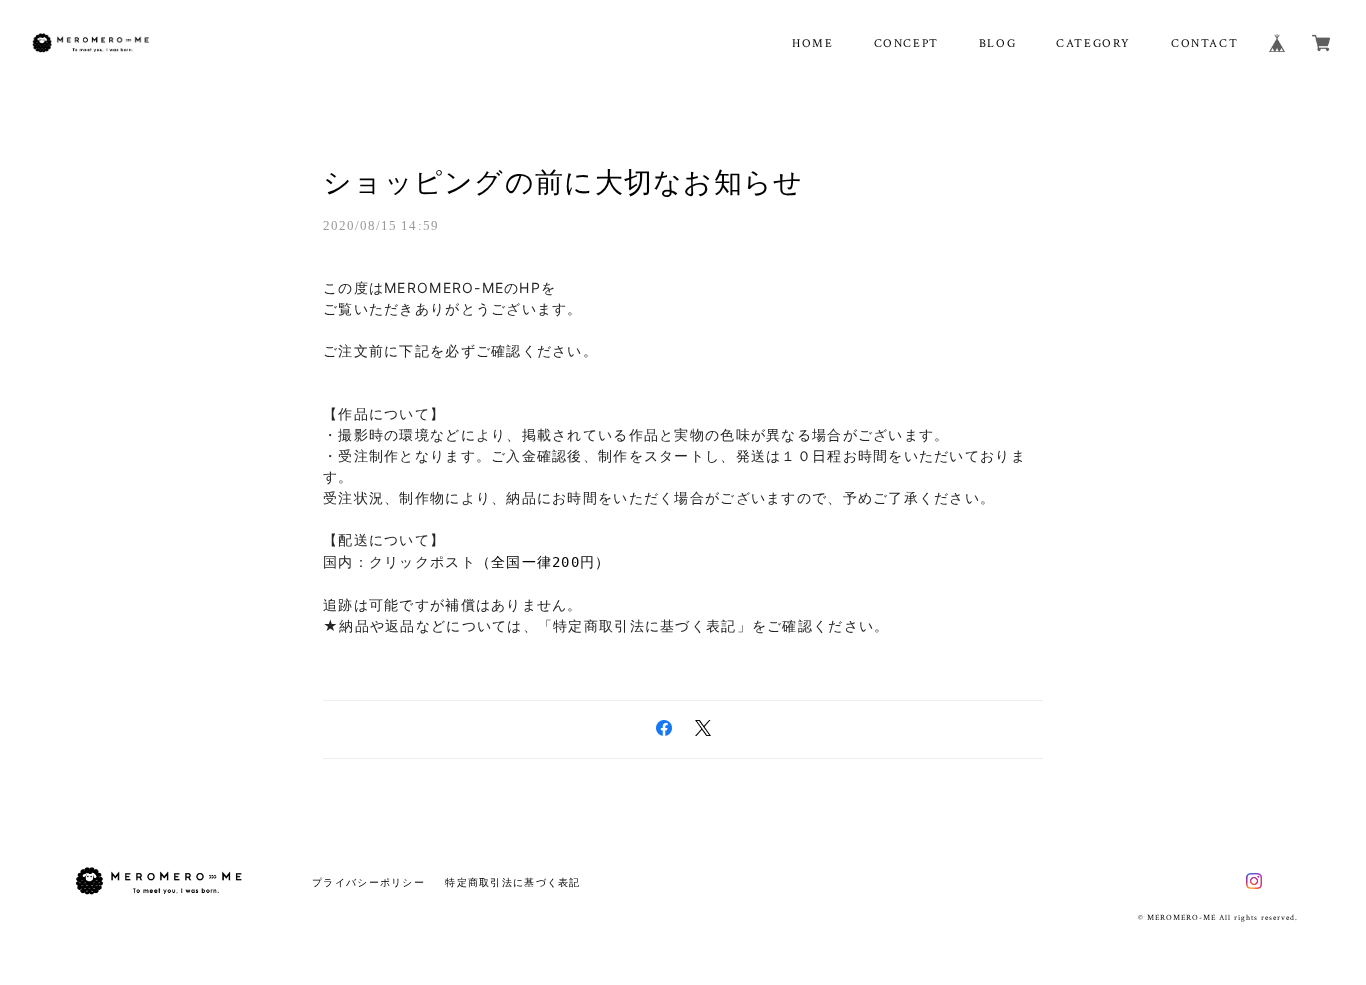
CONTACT (1204, 43)
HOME (812, 43)
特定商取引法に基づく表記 (512, 882)
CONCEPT (906, 43)
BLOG (997, 43)
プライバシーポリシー (368, 882)
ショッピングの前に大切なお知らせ (563, 182)
